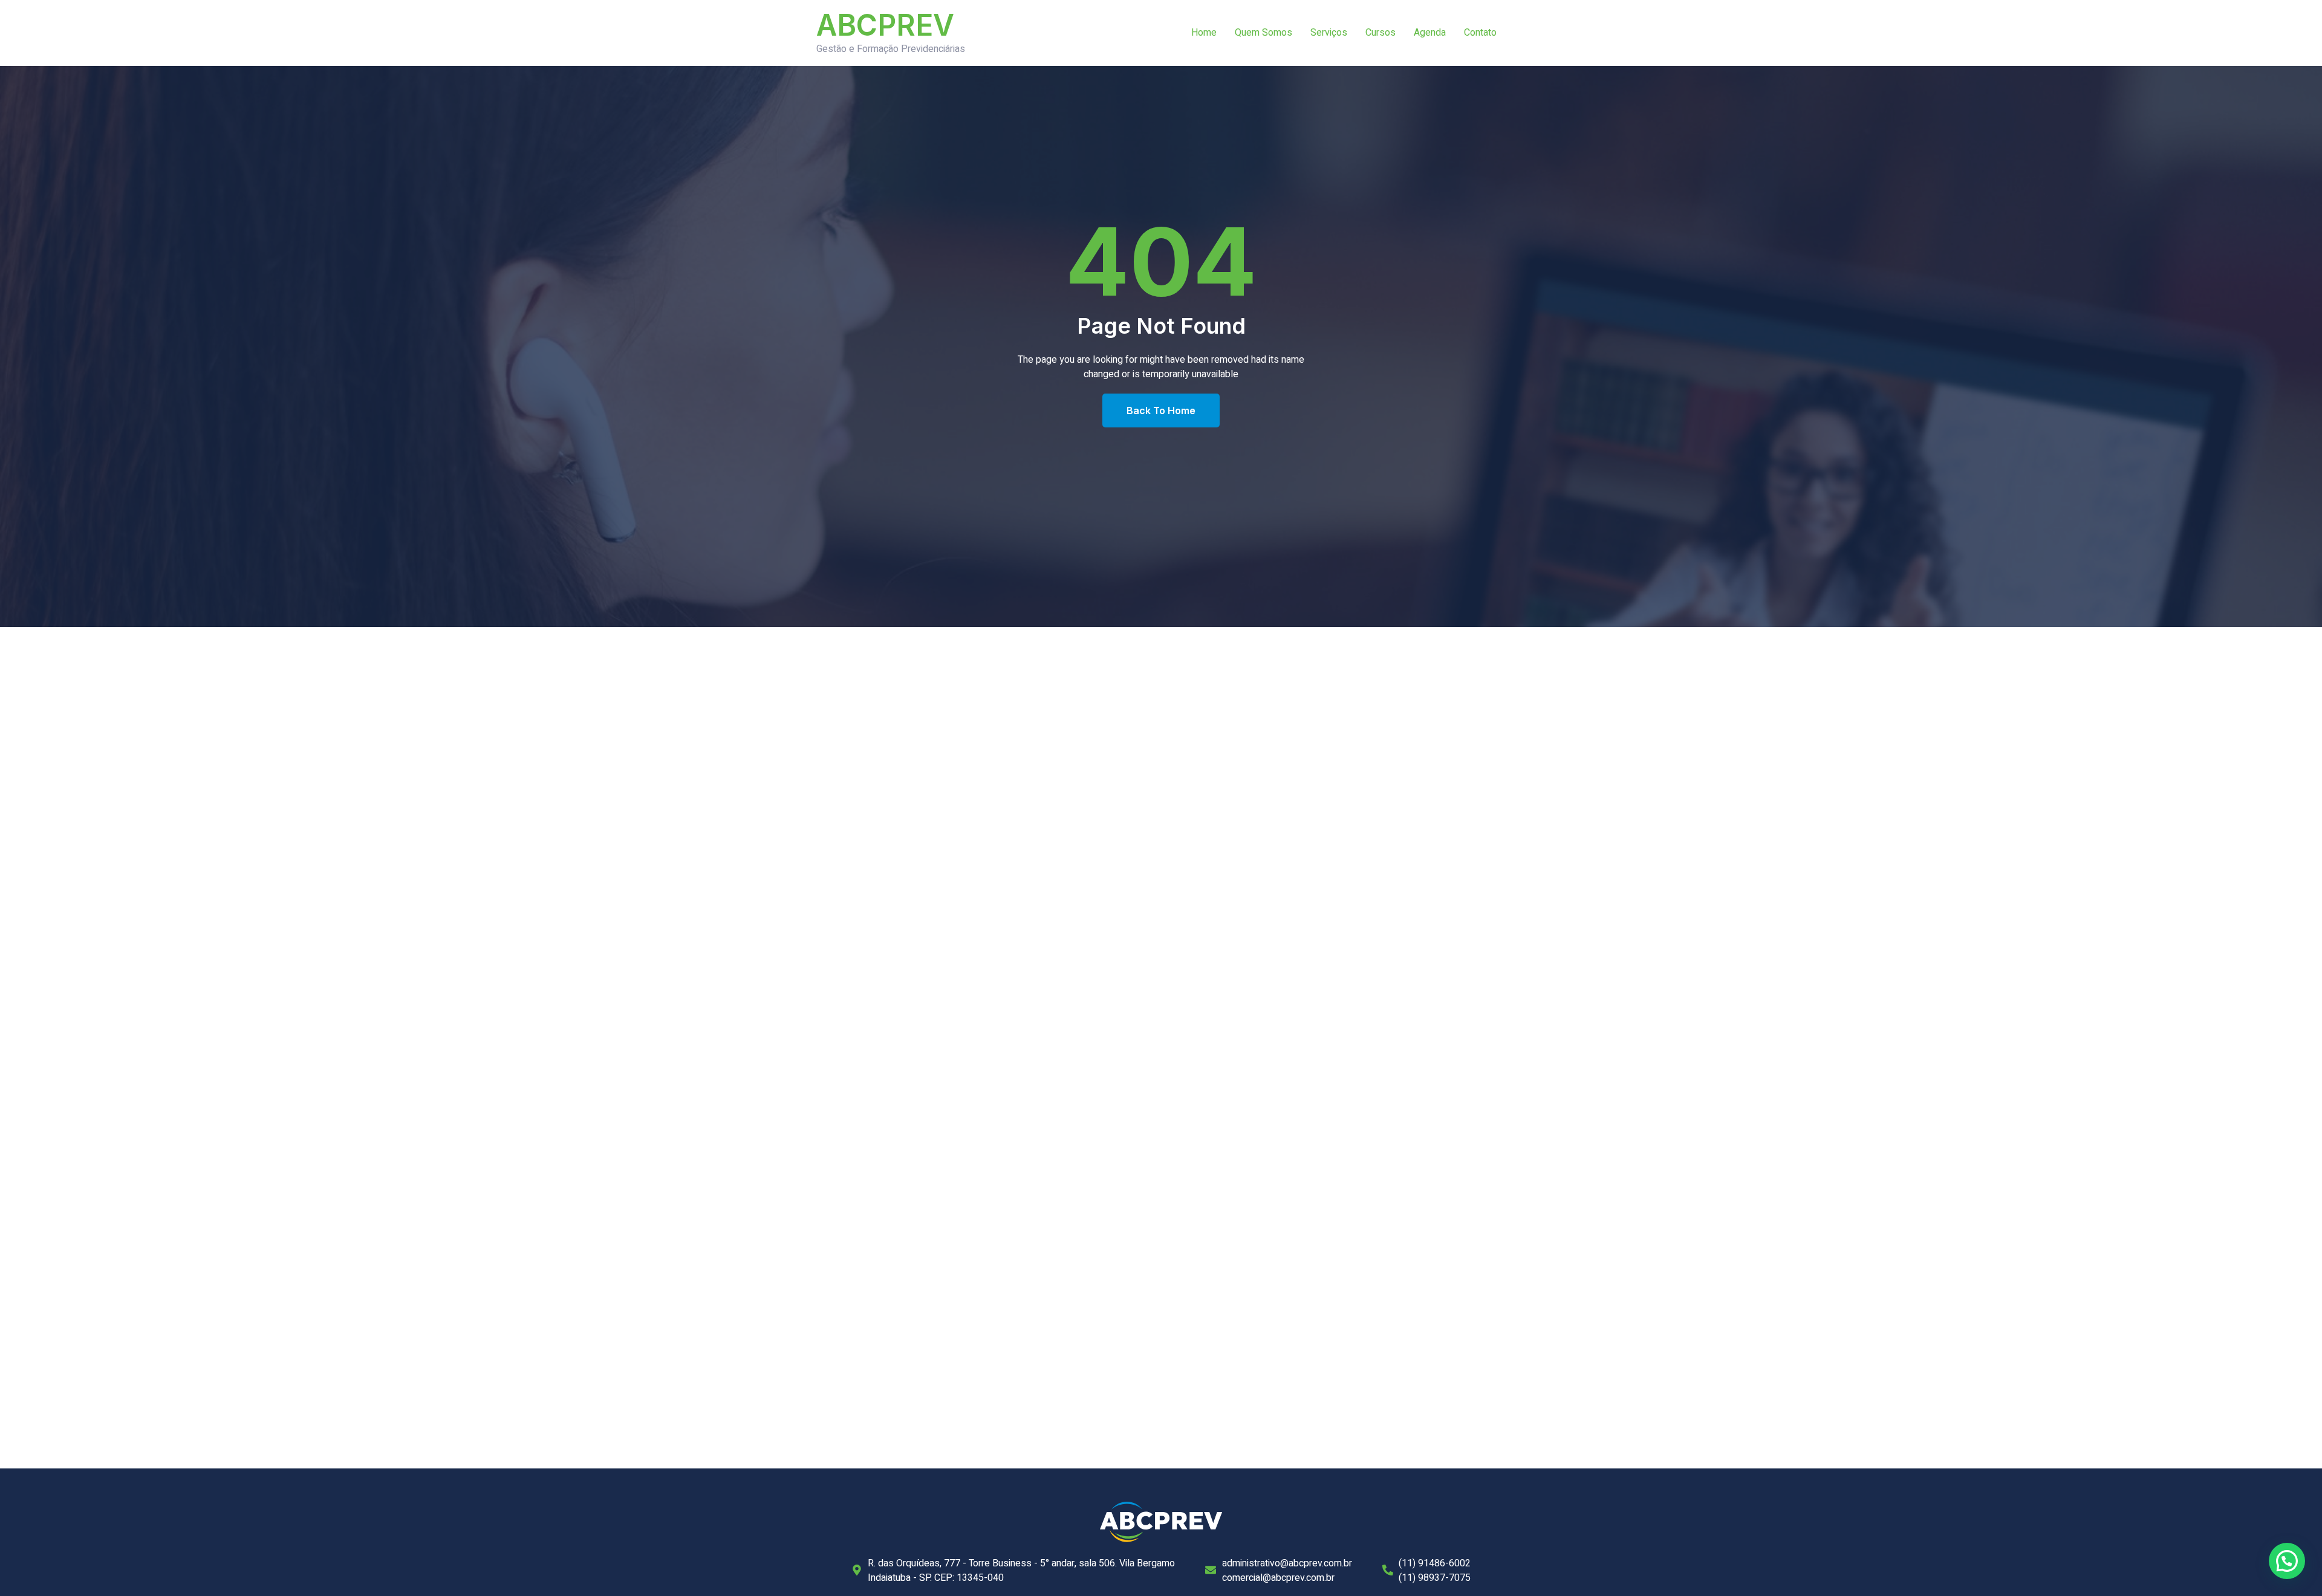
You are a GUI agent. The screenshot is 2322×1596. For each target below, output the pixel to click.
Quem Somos (1263, 33)
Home (1204, 33)
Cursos (1381, 33)
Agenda (1430, 33)
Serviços (1329, 33)
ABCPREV (885, 25)
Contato (1480, 33)
